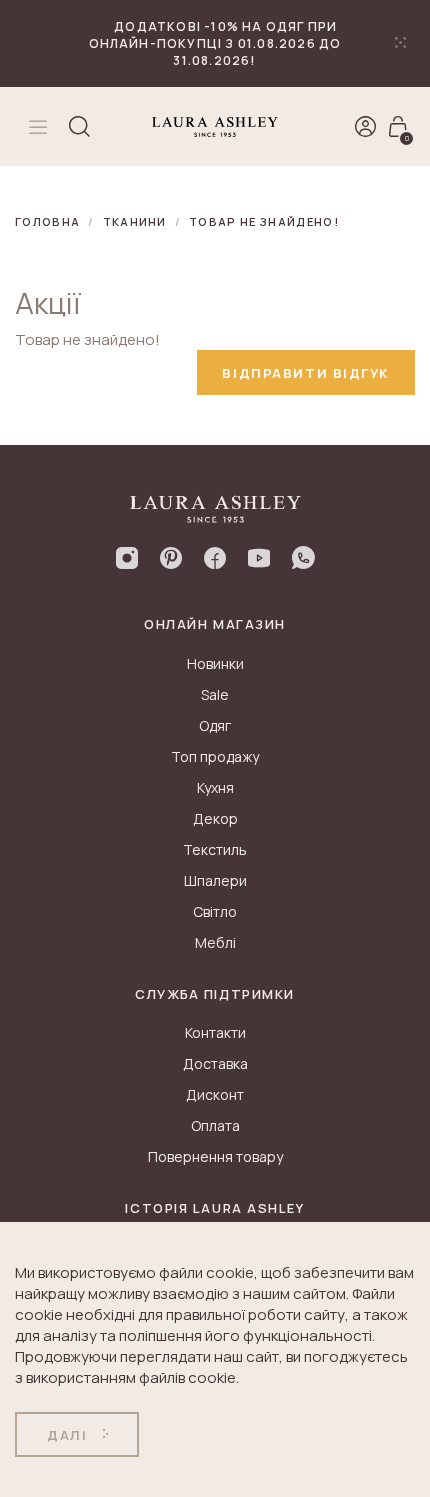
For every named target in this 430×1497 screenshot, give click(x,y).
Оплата (215, 1125)
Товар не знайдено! (264, 221)
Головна (47, 221)
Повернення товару (215, 1156)
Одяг (215, 725)
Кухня (215, 787)
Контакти (215, 1032)
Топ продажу (215, 756)
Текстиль (215, 849)
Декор (215, 818)
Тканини (135, 221)
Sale (215, 694)
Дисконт (215, 1094)
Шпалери (215, 880)
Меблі (215, 942)
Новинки (215, 663)
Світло (215, 911)
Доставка (215, 1063)
